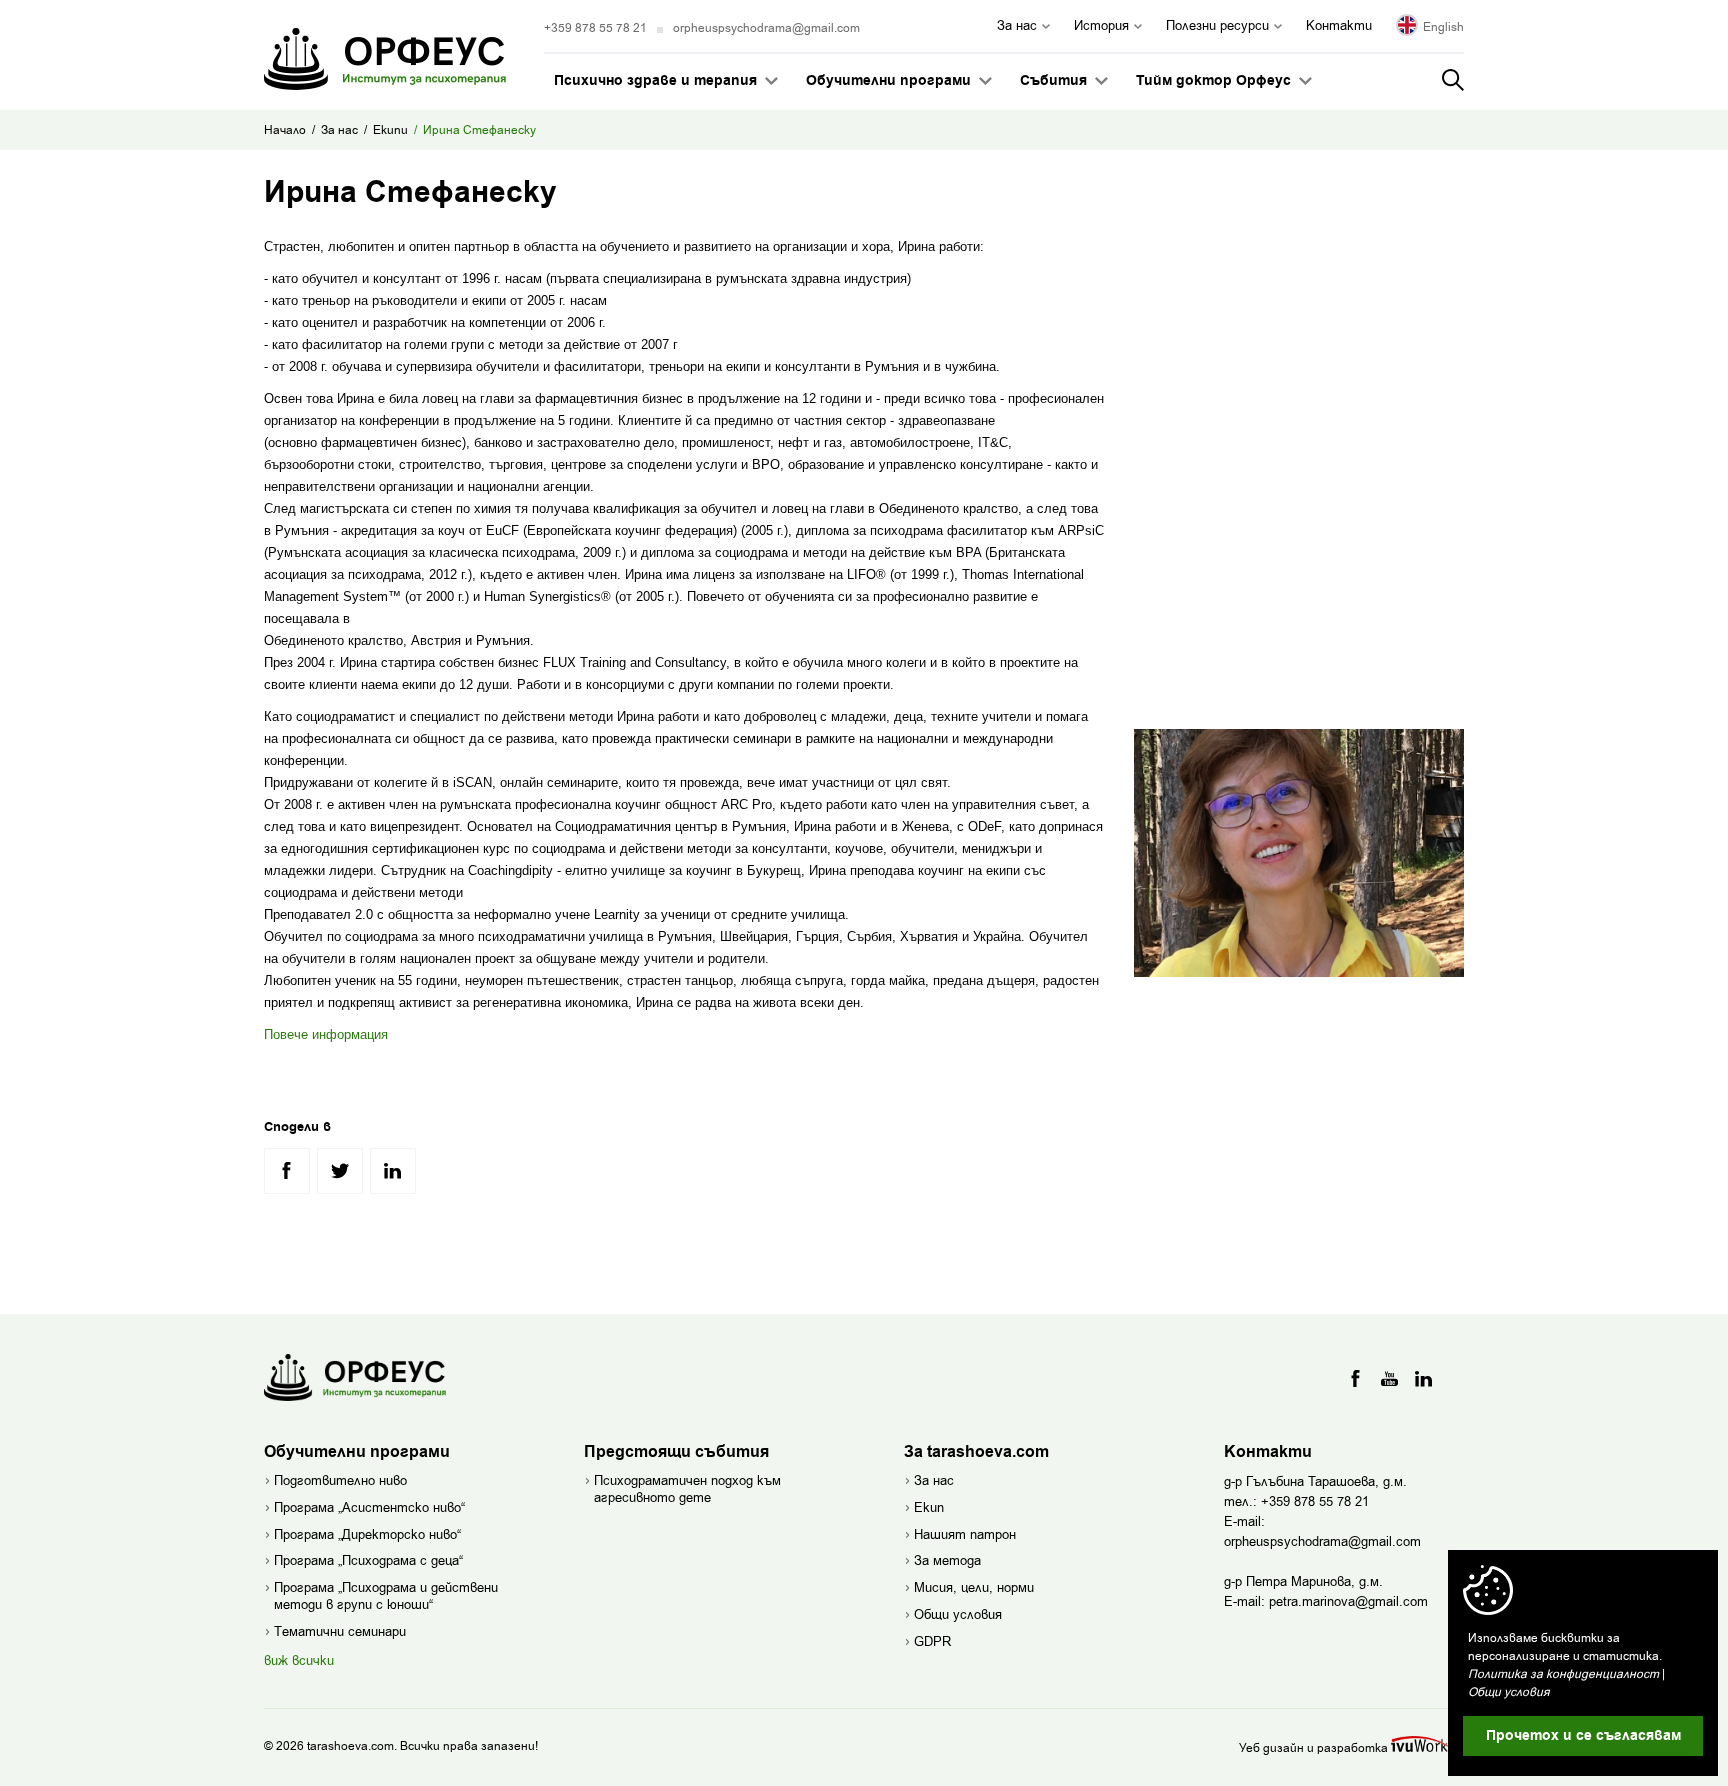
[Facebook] (1356, 1379)
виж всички (299, 1660)
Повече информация (326, 1034)
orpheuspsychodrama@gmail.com (766, 28)
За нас (339, 130)
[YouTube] (1390, 1379)
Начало (285, 130)
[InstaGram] (1424, 1379)
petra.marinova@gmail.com (1348, 1601)
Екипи (390, 130)
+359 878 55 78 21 (595, 28)
